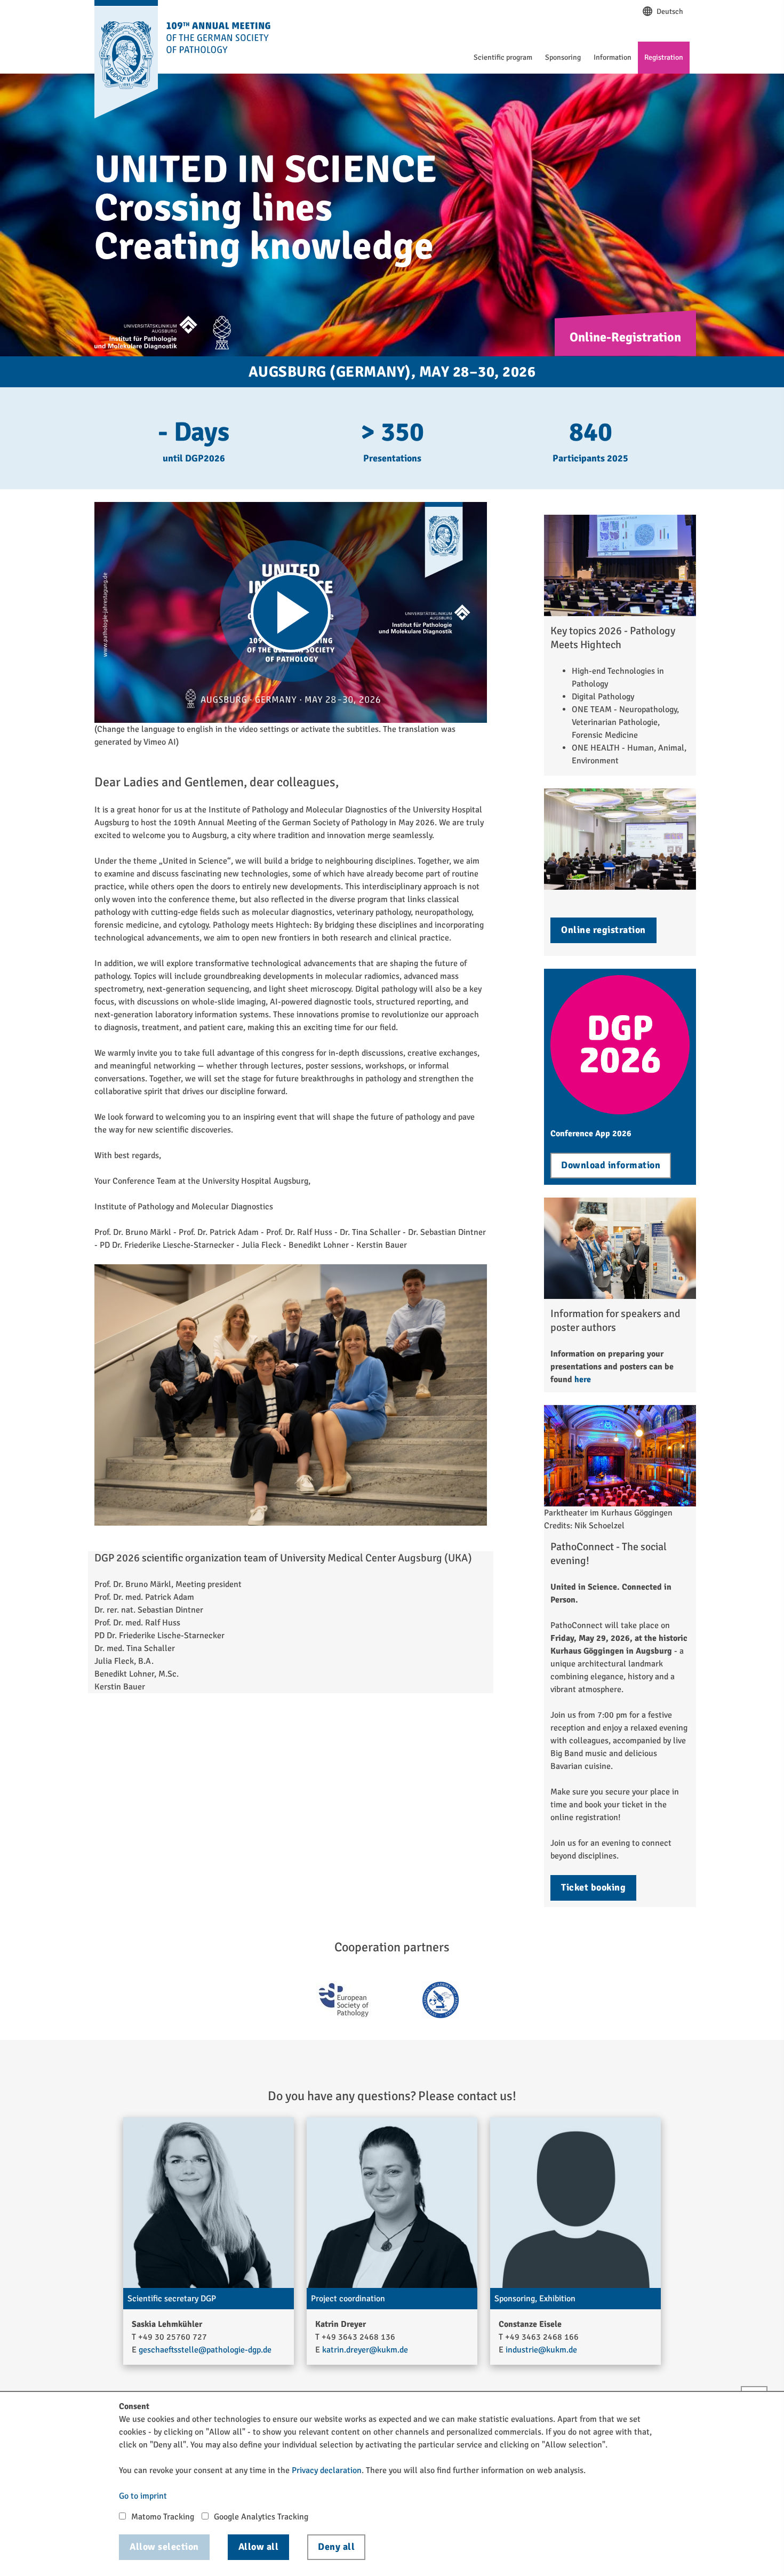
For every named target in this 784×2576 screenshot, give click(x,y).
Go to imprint (143, 2496)
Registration (664, 57)
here (583, 1379)
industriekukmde (541, 2350)
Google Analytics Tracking (261, 2517)
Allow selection (164, 2547)
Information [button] (613, 57)
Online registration (603, 930)
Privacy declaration (327, 2470)
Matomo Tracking (163, 2517)
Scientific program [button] (503, 57)
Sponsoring (563, 57)
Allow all (259, 2547)
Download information (611, 1165)
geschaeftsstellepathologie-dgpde (205, 2350)
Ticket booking (593, 1887)
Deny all (336, 2547)
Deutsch (669, 11)
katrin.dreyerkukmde (365, 2350)
